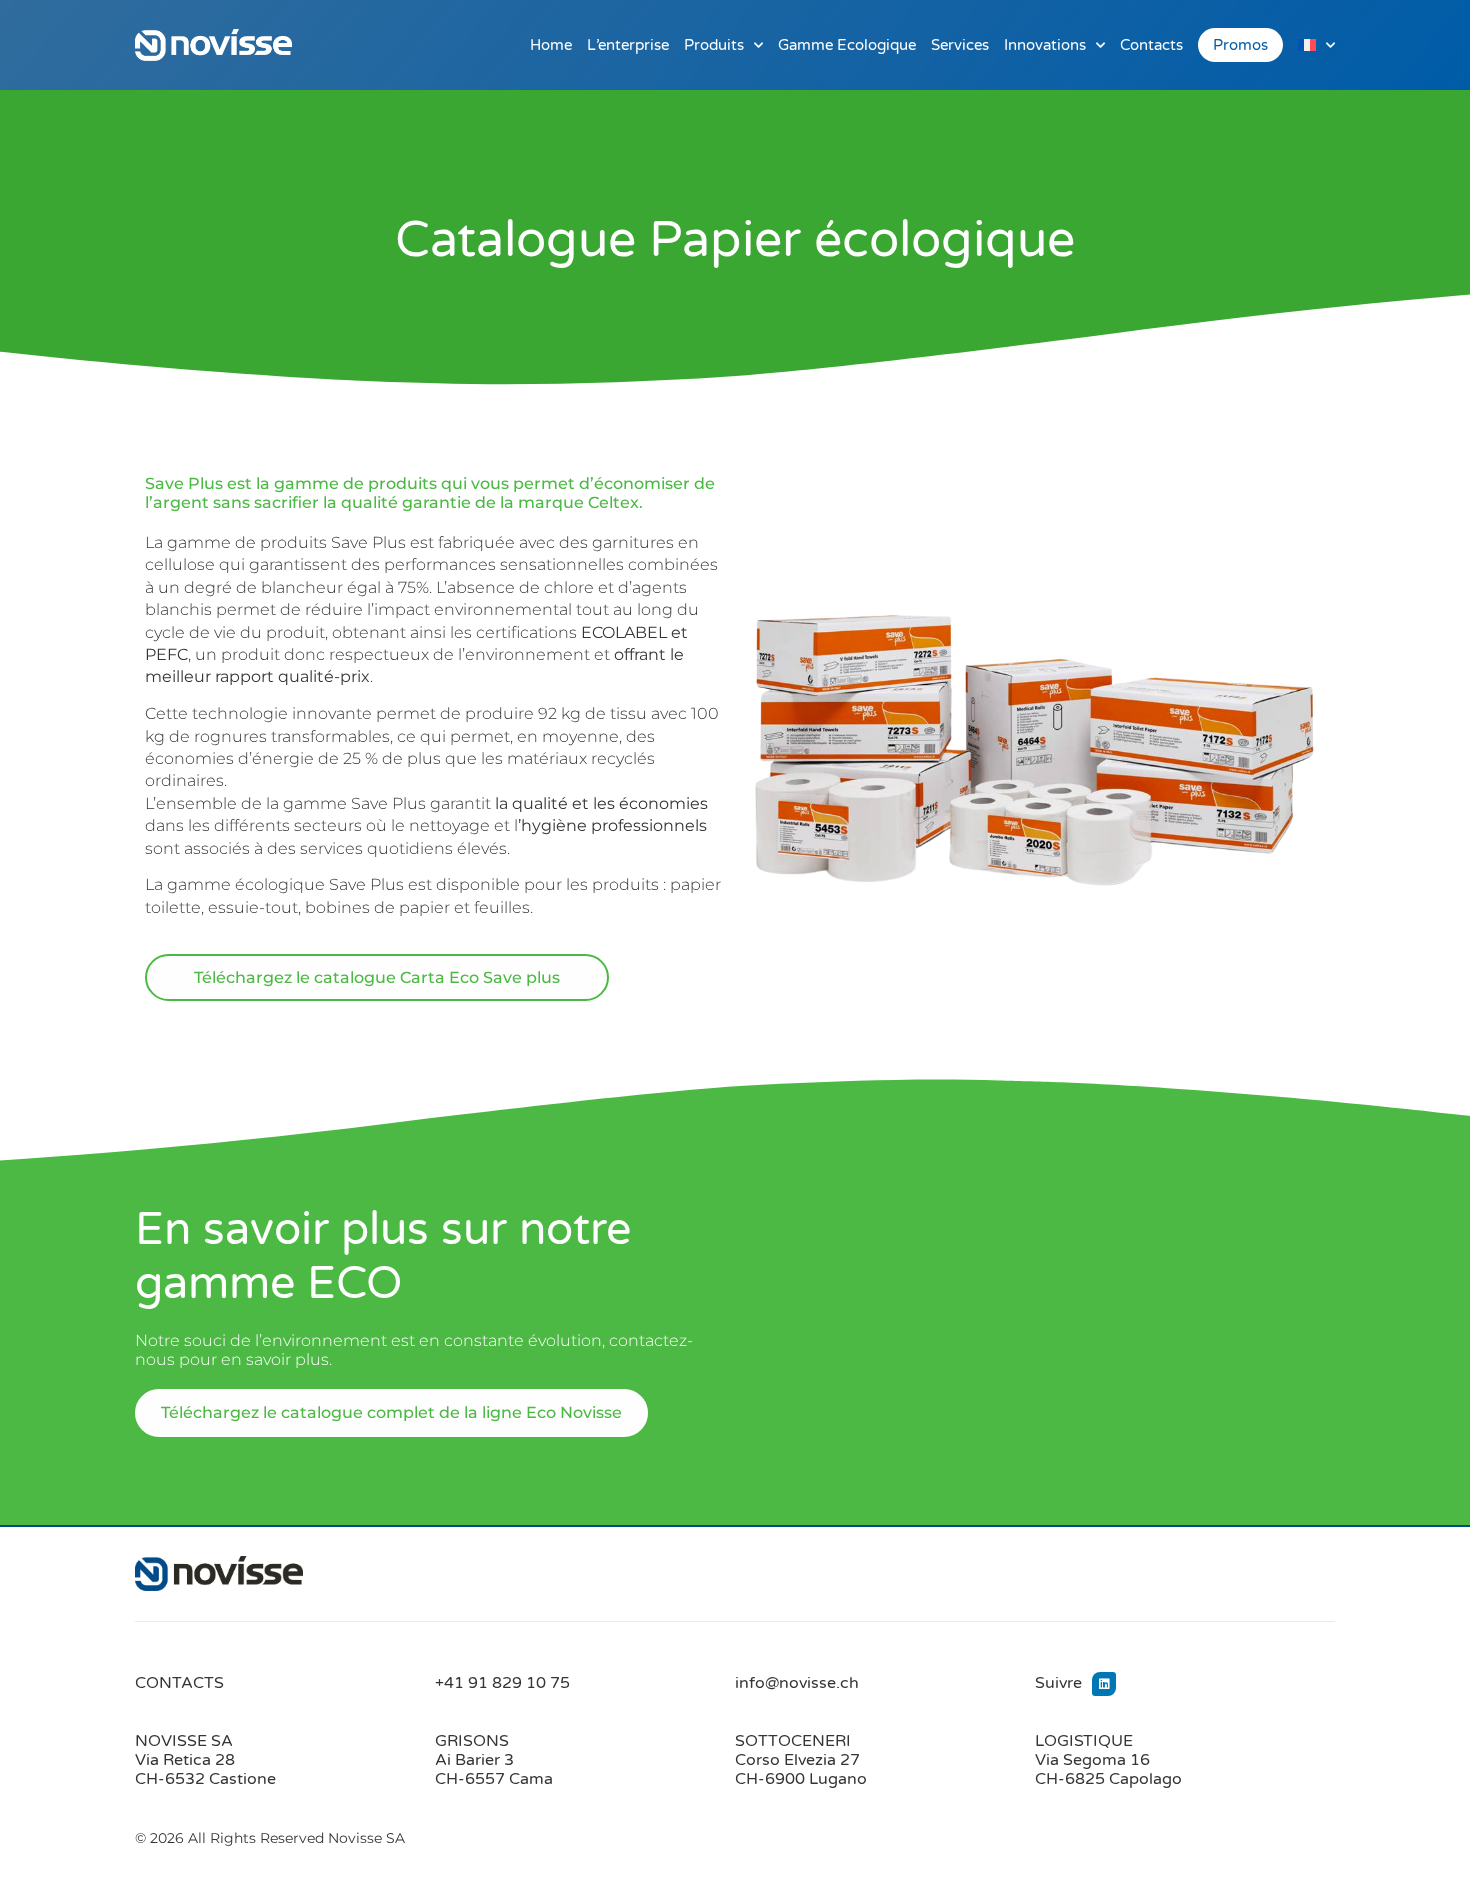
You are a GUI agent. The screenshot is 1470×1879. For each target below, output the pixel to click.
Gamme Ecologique (847, 45)
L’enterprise (628, 45)
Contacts (1151, 45)
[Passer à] (1316, 45)
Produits (714, 45)
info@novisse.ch (797, 1683)
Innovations (1045, 45)
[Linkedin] (1104, 1684)
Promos (1240, 45)
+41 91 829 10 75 (502, 1683)
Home (551, 45)
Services (960, 45)
